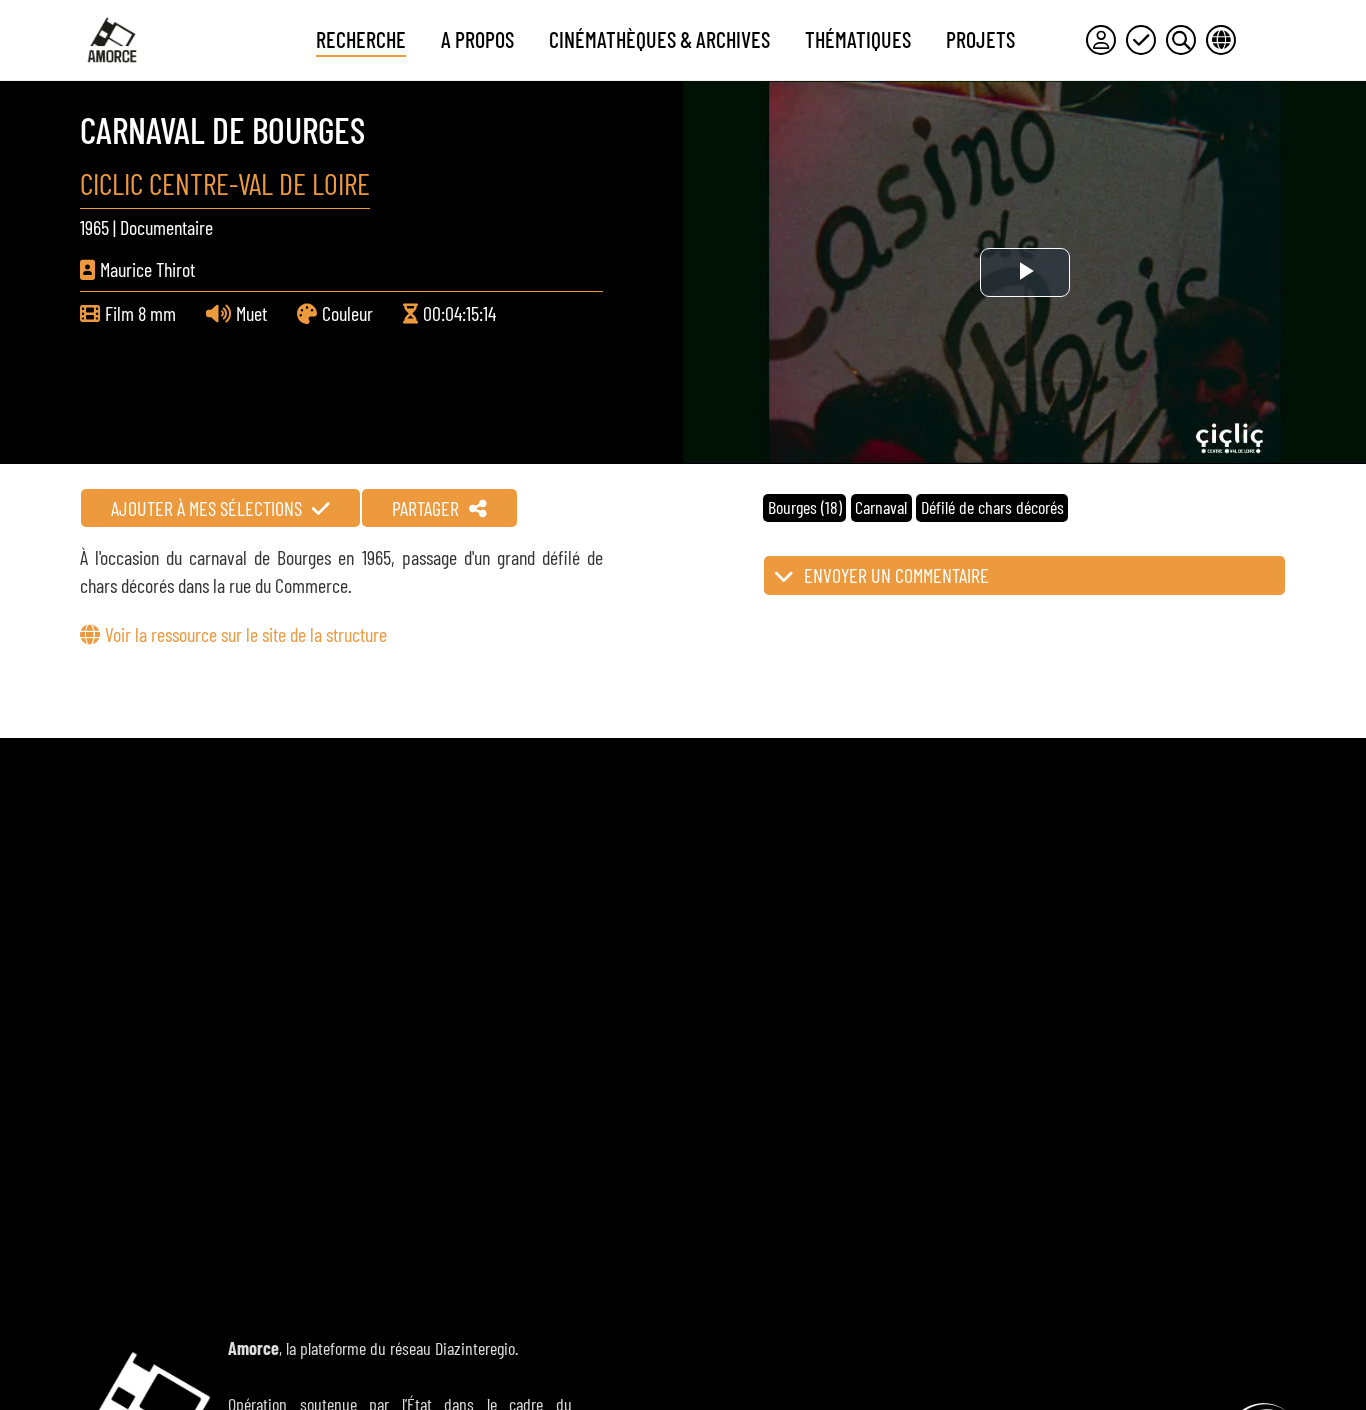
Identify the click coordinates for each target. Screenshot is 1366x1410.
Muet (251, 313)
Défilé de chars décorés (992, 507)
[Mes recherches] (1181, 40)
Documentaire (166, 227)
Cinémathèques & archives (659, 39)
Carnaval (881, 507)
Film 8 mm (140, 313)
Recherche (361, 39)
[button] (1024, 575)
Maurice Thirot (147, 269)
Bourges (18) (805, 507)
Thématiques (858, 39)
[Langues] (1221, 40)
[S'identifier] (1101, 40)
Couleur (347, 313)
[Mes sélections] (1141, 40)
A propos (477, 39)
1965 (94, 227)
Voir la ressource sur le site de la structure (246, 634)
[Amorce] (112, 40)
